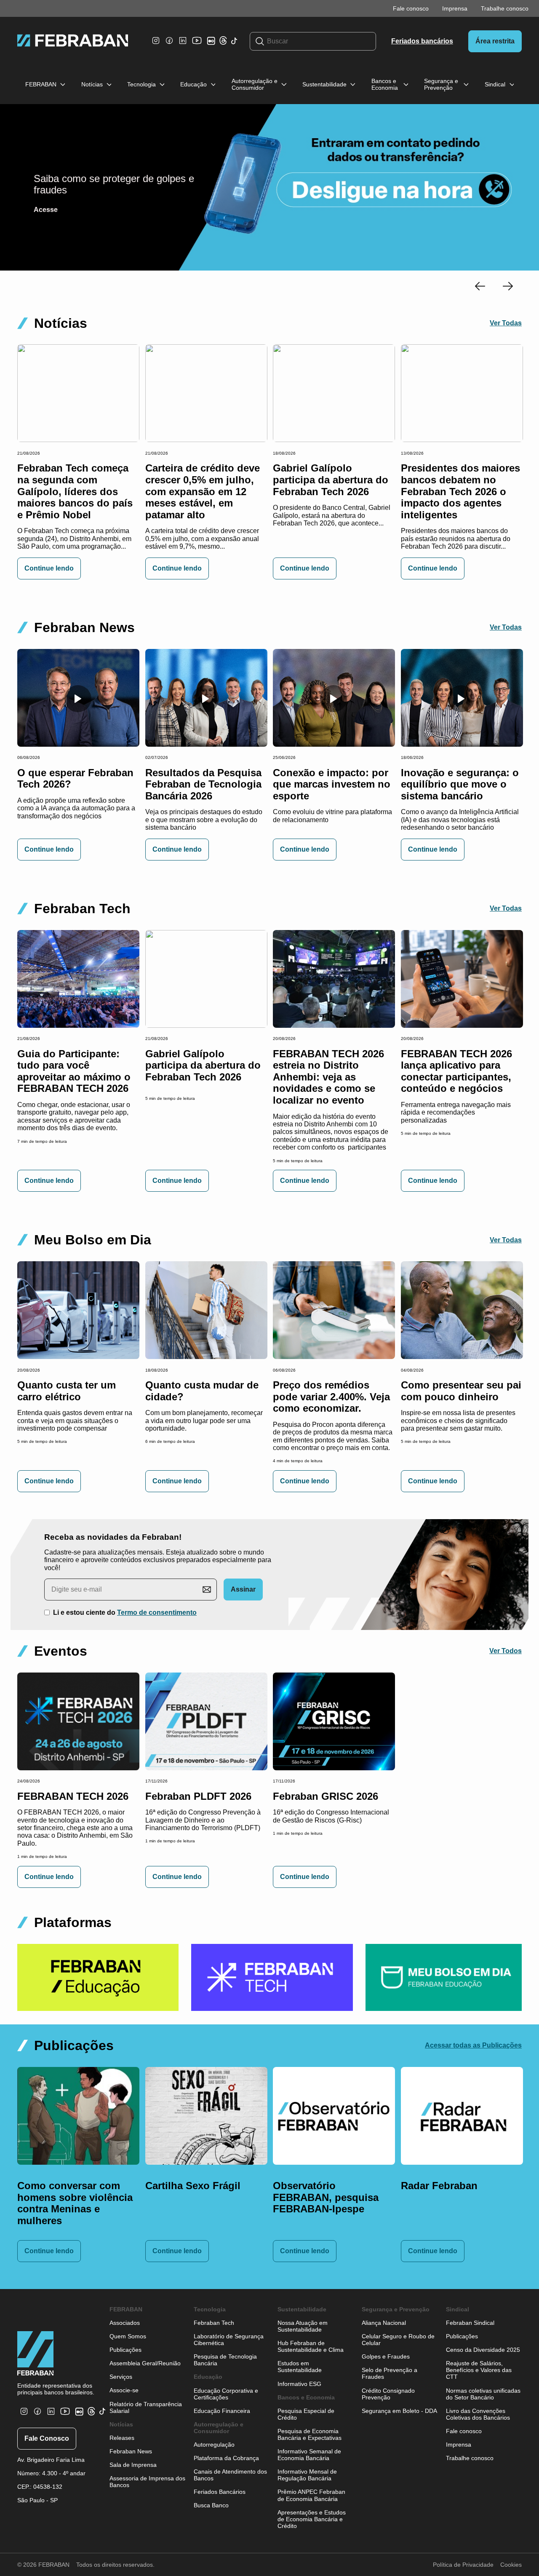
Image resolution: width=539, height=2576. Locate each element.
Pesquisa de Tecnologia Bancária (225, 2360)
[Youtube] (198, 47)
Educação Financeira (222, 2411)
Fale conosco (411, 8)
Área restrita (495, 41)
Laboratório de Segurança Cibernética (229, 2340)
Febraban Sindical (470, 2323)
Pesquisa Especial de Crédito (306, 2414)
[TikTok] (234, 45)
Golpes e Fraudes (386, 2356)
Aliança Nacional (384, 2323)
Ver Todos (506, 1651)
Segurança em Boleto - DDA (399, 2411)
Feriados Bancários (220, 2492)
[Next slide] (508, 287)
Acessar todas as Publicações (473, 2045)
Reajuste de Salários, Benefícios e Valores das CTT (479, 2370)
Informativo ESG (299, 2384)
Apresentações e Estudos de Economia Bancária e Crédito (312, 2519)
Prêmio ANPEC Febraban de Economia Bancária (311, 2495)
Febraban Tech (214, 2323)
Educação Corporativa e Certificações (226, 2394)
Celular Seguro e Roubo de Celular (398, 2340)
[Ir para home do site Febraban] (73, 41)
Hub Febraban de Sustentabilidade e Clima (311, 2346)
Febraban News (131, 2451)
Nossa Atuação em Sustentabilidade (303, 2326)
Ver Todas (506, 323)
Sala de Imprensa (133, 2465)
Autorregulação (214, 2445)
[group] (98, 1977)
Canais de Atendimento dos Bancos (230, 2475)
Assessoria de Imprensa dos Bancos (147, 2482)
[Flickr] (213, 44)
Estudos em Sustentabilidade (300, 2367)
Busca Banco (211, 2505)
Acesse (46, 210)
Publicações (125, 2350)
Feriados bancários (422, 41)
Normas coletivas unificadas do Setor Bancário (483, 2394)
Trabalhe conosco (505, 8)
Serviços (121, 2377)
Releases (122, 2438)
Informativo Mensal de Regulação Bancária (307, 2475)
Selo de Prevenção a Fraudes (390, 2373)
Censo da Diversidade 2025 (483, 2350)
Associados (125, 2323)
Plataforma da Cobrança (226, 2458)
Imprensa (455, 8)
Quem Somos (128, 2336)
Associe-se (124, 2390)
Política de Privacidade (463, 2565)
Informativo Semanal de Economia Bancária (309, 2455)
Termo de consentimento (157, 1612)
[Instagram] (156, 45)
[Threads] (223, 42)
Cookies (511, 2565)
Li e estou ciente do (125, 1612)
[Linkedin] (183, 45)
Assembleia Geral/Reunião (145, 2363)
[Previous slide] (480, 287)
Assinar (243, 1589)
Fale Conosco (47, 2438)
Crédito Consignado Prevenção (388, 2394)
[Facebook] (169, 45)
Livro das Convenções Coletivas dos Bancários (478, 2414)
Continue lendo (49, 568)
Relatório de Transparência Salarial (146, 2407)
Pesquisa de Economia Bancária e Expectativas (310, 2434)
